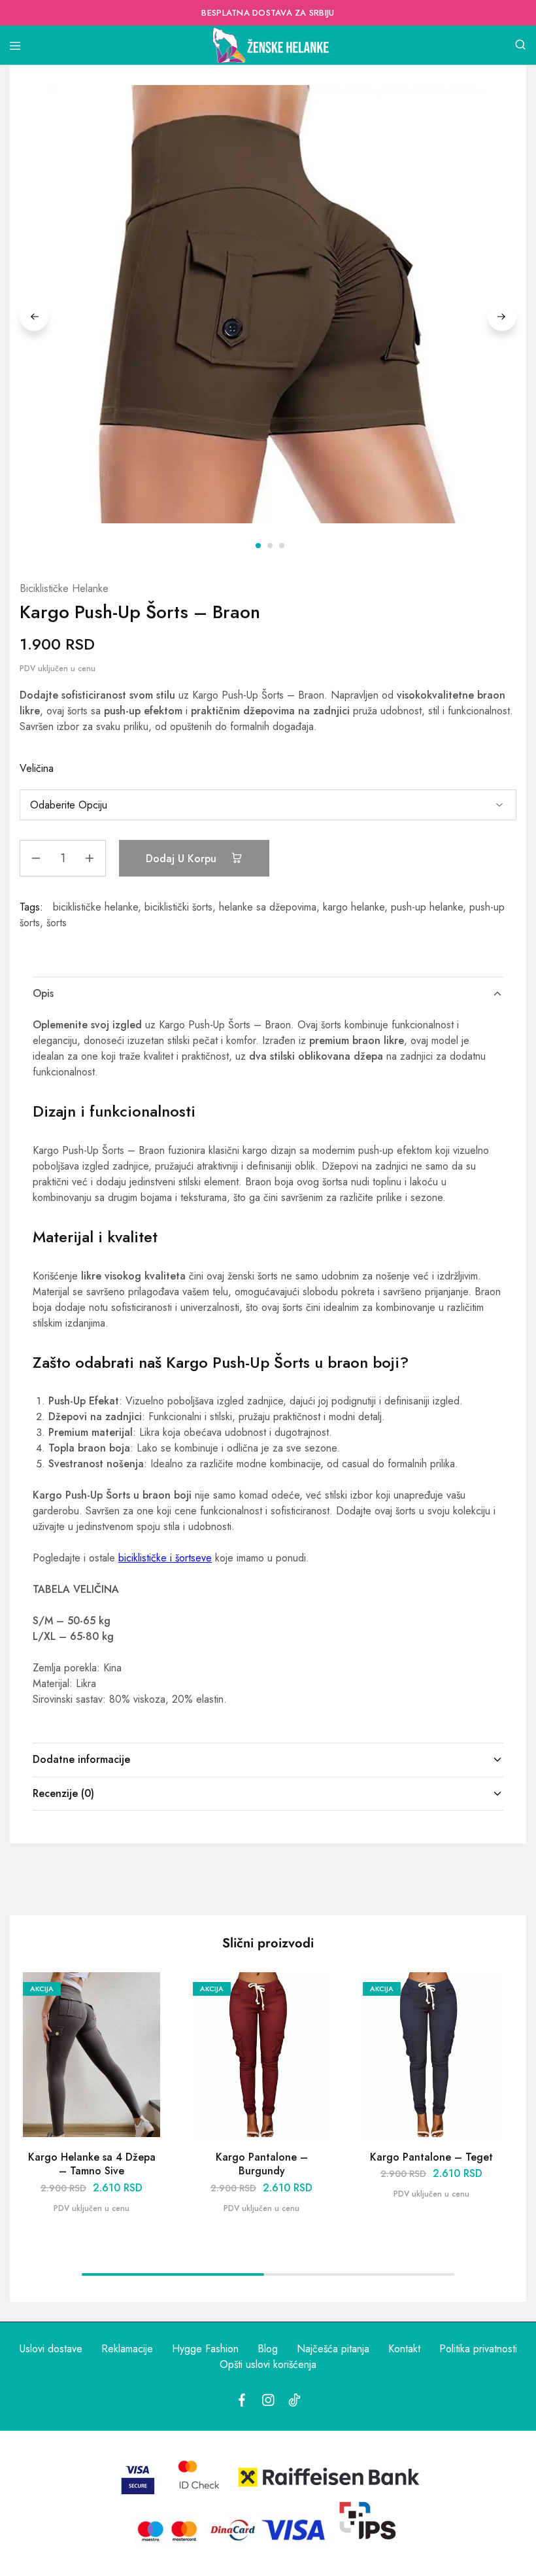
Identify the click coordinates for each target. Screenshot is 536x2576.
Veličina (37, 768)
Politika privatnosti (478, 2349)
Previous (34, 317)
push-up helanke (427, 907)
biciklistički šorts (178, 907)
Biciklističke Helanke (64, 588)
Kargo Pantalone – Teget (431, 2157)
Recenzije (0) (63, 1793)
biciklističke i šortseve (165, 1558)
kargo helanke (354, 907)
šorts (57, 923)
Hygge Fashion (205, 2349)
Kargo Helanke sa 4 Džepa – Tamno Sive (92, 2164)
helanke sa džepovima (268, 907)
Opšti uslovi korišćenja (268, 2364)
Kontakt (404, 2349)
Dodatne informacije (81, 1759)
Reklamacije (127, 2349)
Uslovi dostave (51, 2349)
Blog (268, 2349)
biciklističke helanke (95, 907)
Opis (43, 993)
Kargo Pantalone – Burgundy (262, 2164)
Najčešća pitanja (333, 2349)
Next (502, 317)
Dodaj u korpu (183, 859)
